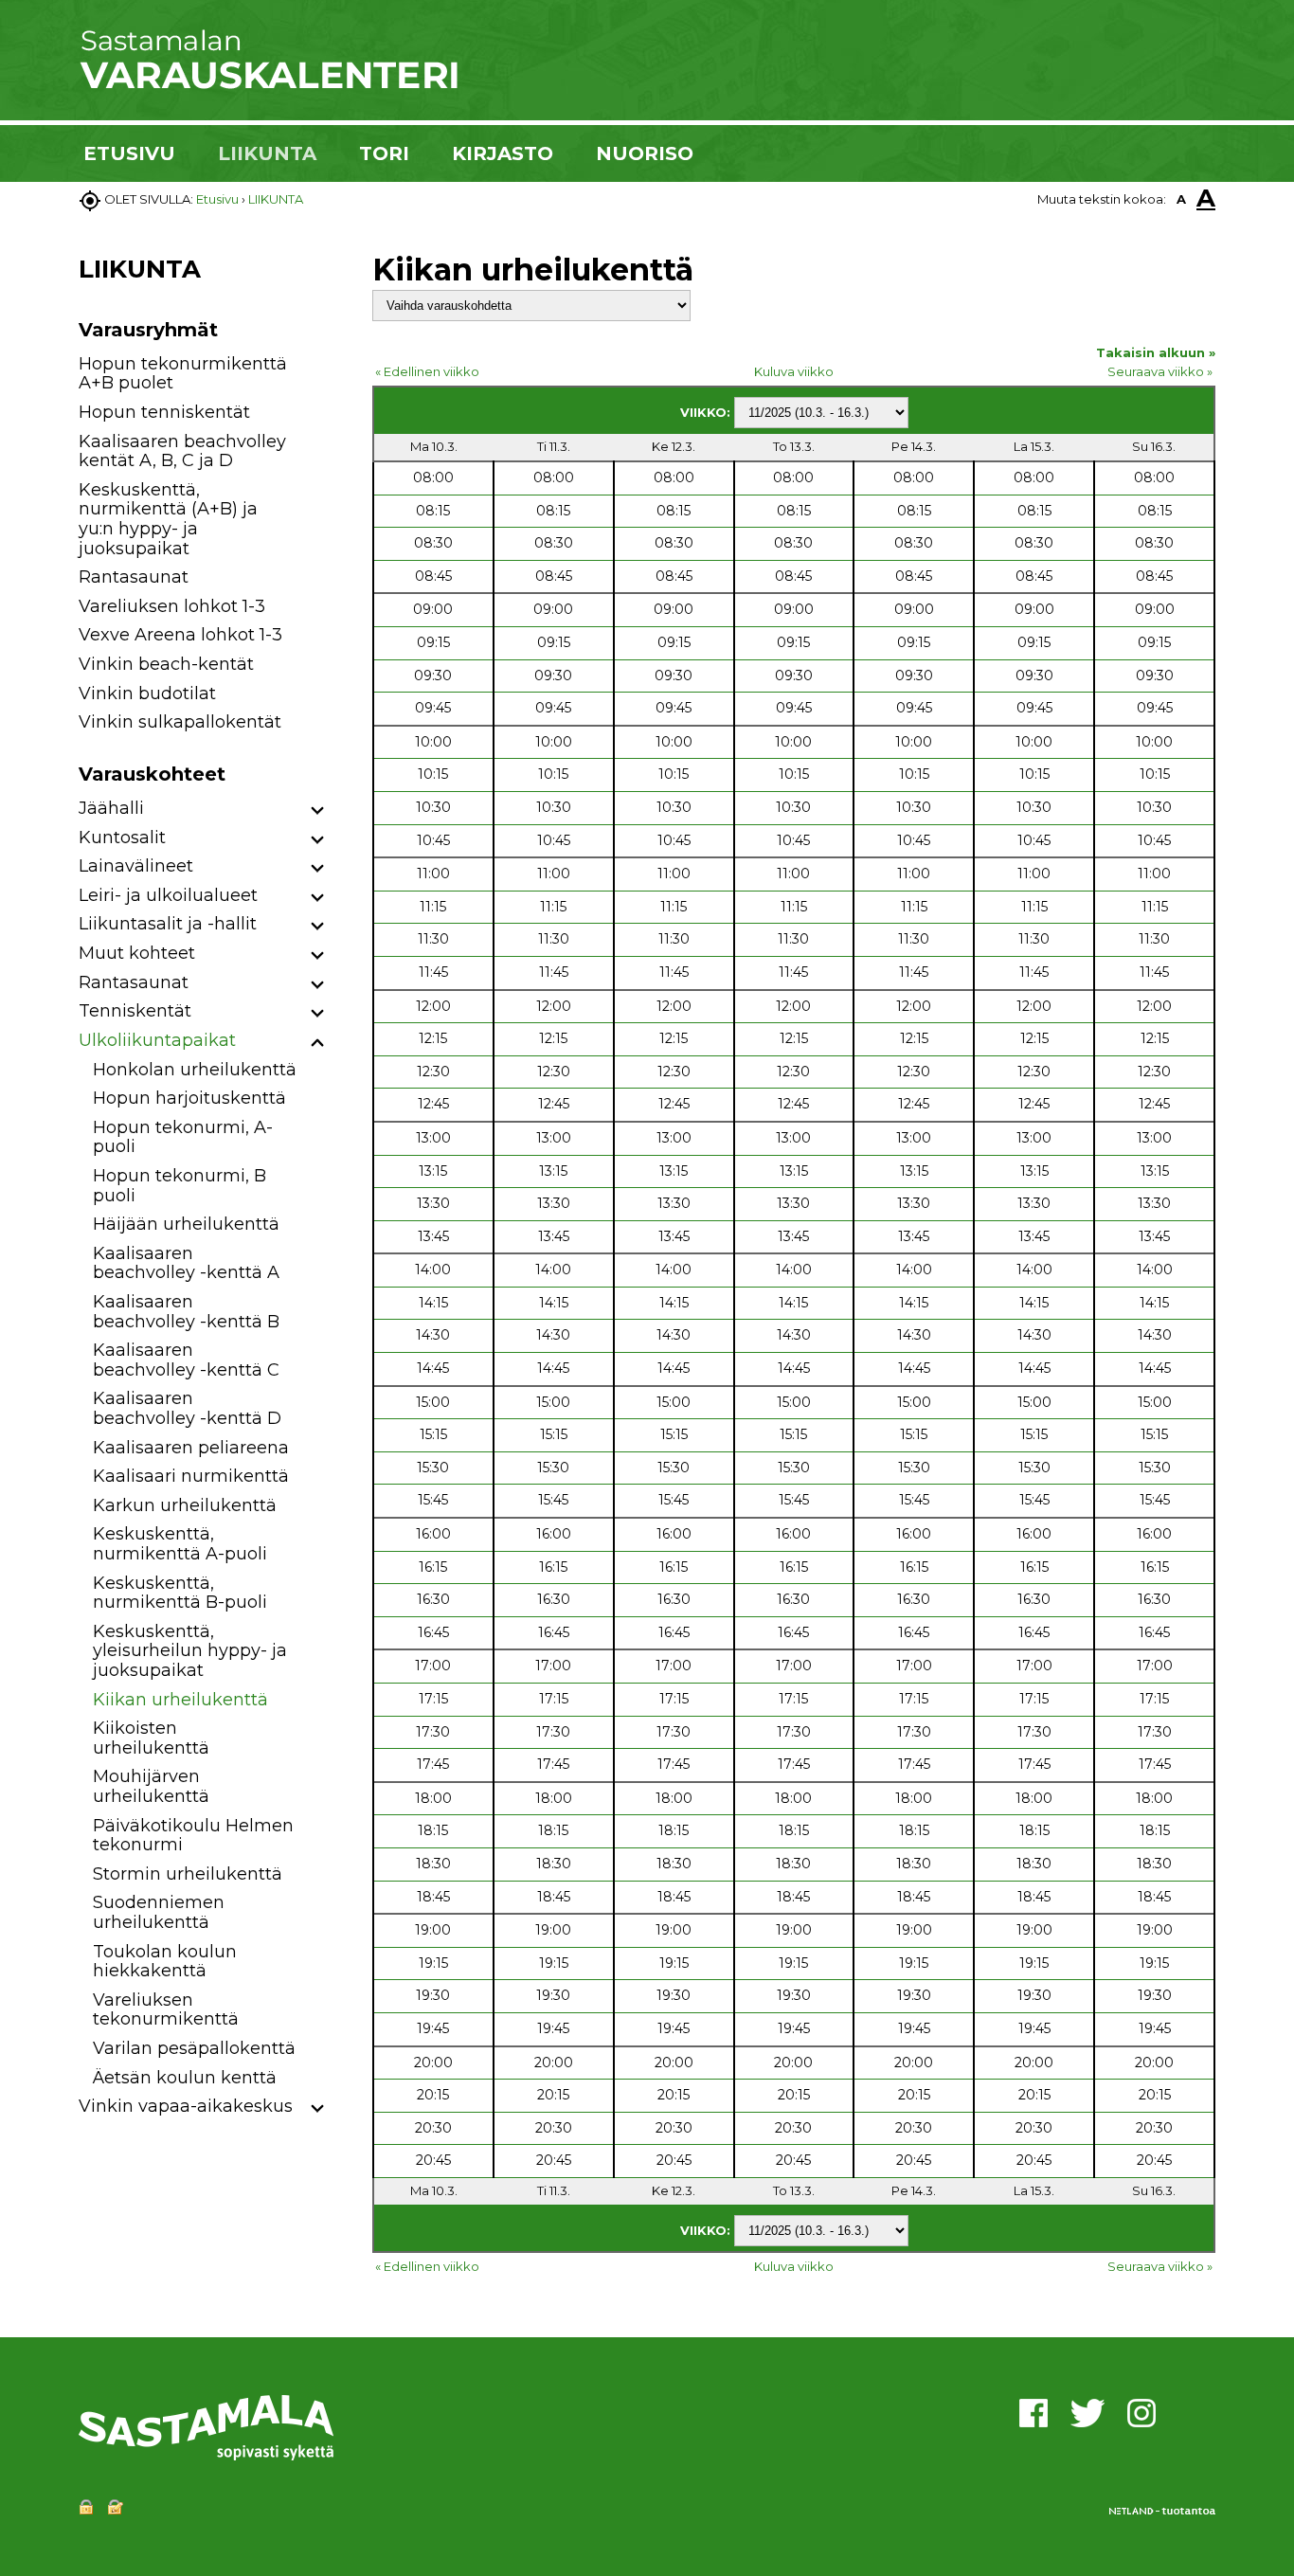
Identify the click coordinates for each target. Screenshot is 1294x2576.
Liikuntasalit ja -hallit (168, 924)
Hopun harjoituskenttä (189, 1098)
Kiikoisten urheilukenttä (151, 1738)
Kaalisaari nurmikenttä (191, 1476)
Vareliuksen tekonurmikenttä (166, 2010)
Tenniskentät (135, 1011)
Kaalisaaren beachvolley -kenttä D (187, 1408)
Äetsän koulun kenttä (185, 2078)
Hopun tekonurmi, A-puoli (183, 1137)
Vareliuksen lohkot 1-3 (172, 606)
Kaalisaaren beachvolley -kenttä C (186, 1360)
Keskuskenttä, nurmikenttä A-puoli (180, 1544)
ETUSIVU (129, 153)
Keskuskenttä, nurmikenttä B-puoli (180, 1593)
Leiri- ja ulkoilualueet (168, 895)
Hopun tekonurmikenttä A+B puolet (183, 374)
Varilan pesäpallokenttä (194, 2048)
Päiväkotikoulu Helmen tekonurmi (193, 1836)
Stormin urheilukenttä (188, 1874)
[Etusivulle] (268, 85)
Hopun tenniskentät (164, 412)
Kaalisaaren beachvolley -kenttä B (186, 1312)
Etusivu (217, 199)
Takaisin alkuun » (1156, 352)
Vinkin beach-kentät (166, 664)
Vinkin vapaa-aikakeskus (186, 2106)
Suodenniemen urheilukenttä (159, 1912)
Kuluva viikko (794, 371)
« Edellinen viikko (427, 371)
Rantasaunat (134, 577)
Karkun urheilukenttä (185, 1505)
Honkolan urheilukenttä (195, 1070)
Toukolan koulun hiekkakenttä (165, 1962)
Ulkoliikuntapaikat (157, 1040)
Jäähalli (111, 808)
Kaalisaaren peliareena (191, 1448)
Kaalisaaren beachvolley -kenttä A (186, 1263)
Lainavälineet (136, 866)
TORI (384, 153)
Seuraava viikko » (1160, 371)
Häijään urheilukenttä (186, 1224)
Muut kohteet (137, 953)
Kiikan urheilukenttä (180, 1700)
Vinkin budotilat (147, 694)
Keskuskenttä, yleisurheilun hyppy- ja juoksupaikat (190, 1651)
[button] (318, 811)
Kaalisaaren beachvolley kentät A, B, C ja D (182, 451)
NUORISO (645, 153)
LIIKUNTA (267, 153)
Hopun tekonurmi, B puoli (180, 1186)
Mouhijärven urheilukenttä (151, 1786)
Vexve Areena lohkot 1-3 (180, 635)
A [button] (1181, 199)
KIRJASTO (503, 153)
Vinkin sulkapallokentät (180, 722)
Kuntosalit (122, 838)
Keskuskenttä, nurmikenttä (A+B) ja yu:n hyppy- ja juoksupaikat (168, 519)
